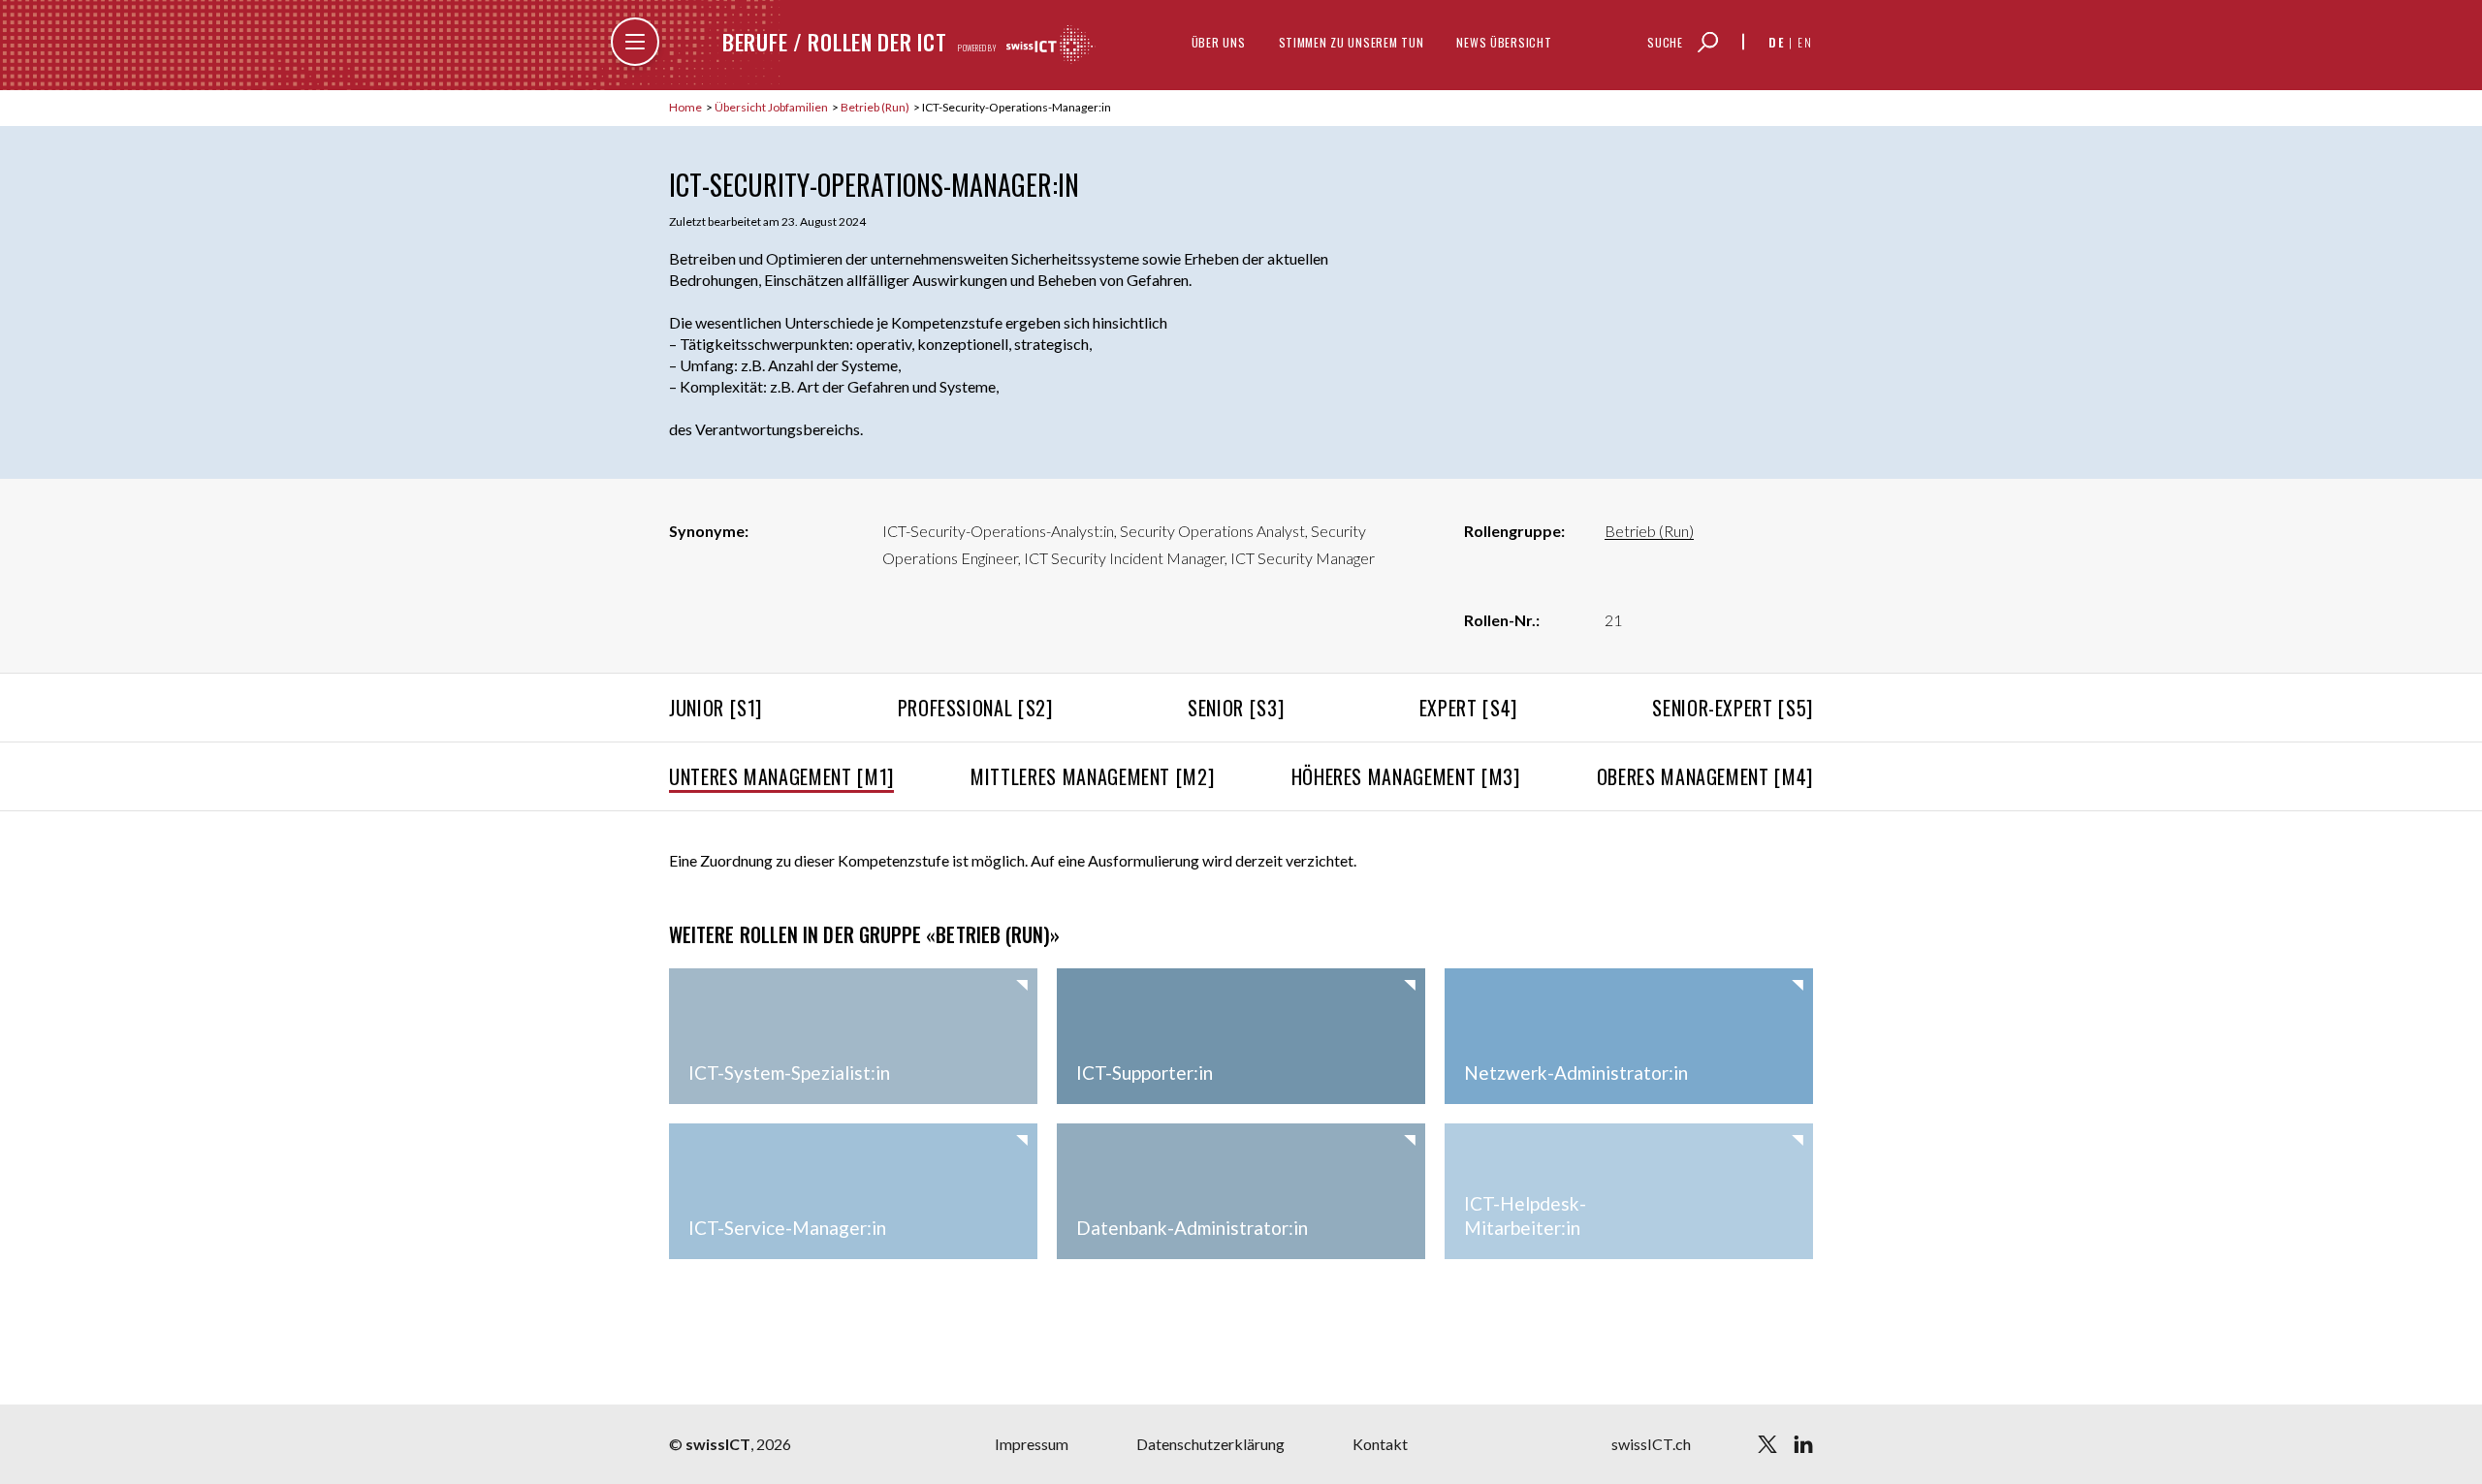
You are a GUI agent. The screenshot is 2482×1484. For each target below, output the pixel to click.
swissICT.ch (1651, 1444)
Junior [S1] (716, 708)
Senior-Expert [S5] (1733, 708)
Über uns (1219, 42)
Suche (1665, 42)
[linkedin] (1803, 1444)
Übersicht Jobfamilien (772, 107)
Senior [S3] (1236, 708)
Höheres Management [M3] (1406, 776)
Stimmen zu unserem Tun (1352, 42)
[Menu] (635, 42)
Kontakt (1380, 1444)
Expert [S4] (1468, 708)
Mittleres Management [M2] (1092, 776)
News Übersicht (1504, 42)
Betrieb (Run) (876, 107)
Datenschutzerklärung (1210, 1444)
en (1805, 42)
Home (686, 107)
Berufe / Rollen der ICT (834, 42)
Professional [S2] (975, 708)
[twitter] (1767, 1444)
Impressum (1032, 1444)
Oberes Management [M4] (1705, 776)
